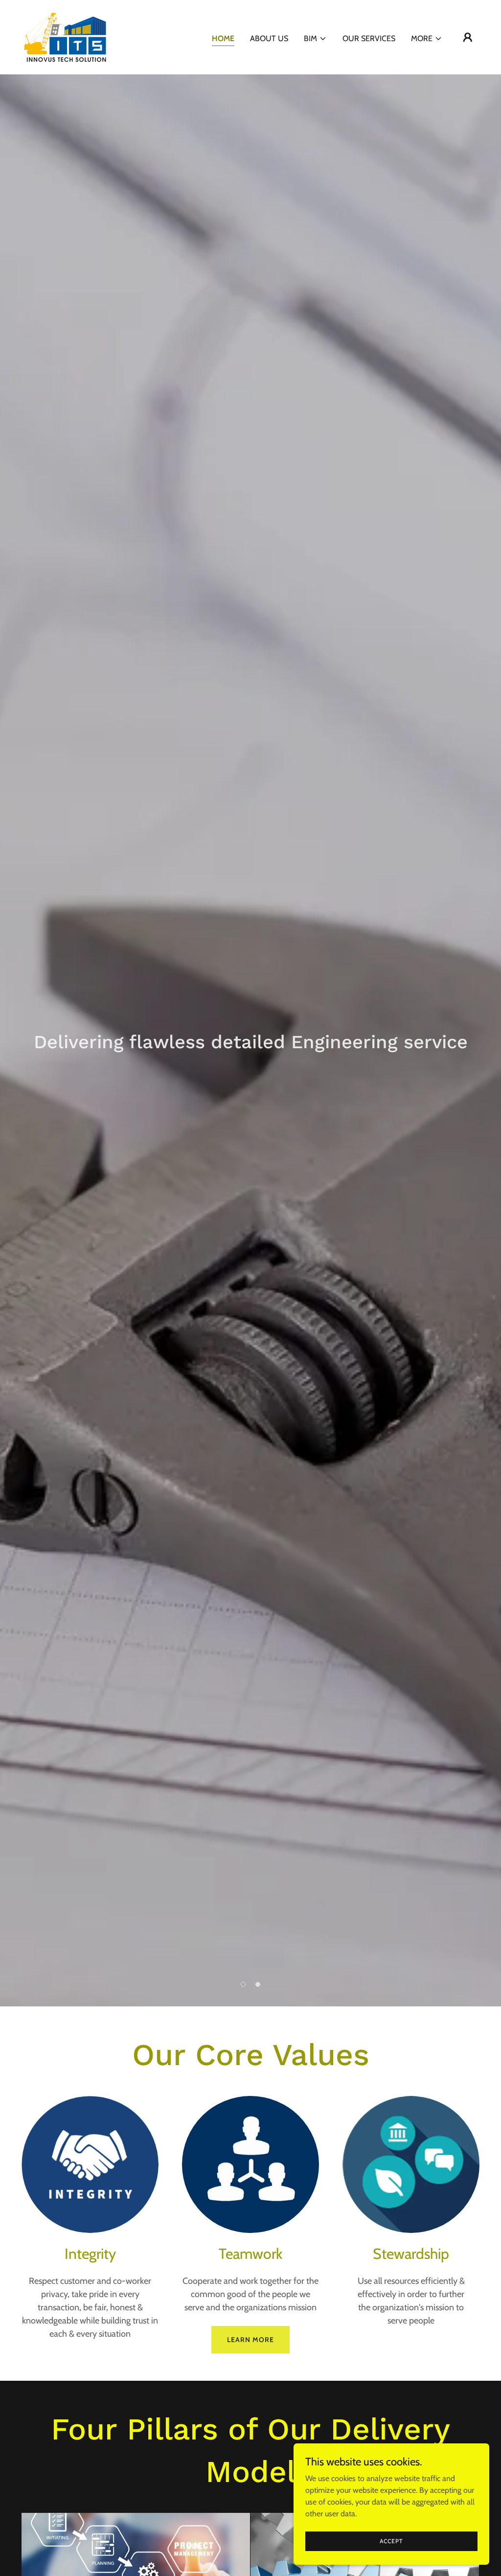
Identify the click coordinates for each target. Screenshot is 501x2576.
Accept (391, 2541)
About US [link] (269, 38)
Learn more (250, 2340)
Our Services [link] (369, 38)
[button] (315, 39)
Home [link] (223, 38)
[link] (65, 36)
